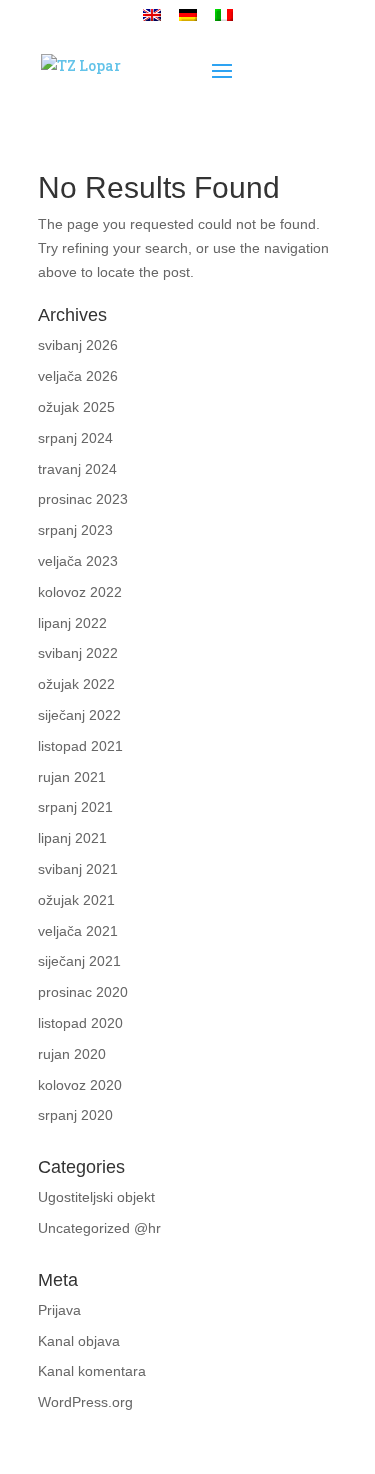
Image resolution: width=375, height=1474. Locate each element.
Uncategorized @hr (99, 1228)
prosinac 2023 (83, 499)
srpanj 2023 (75, 530)
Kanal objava (79, 1341)
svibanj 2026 (78, 345)
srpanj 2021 (75, 807)
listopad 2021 (80, 746)
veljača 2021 (78, 931)
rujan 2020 (72, 1054)
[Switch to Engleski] (152, 20)
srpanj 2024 (75, 438)
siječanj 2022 (79, 715)
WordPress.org (85, 1402)
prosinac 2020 (83, 992)
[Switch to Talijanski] (224, 20)
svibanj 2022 (78, 653)
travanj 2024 (77, 469)
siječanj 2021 (79, 961)
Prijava (59, 1310)
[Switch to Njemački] (188, 20)
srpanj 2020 (75, 1115)
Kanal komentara (92, 1371)
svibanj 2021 (78, 869)
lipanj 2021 (72, 838)
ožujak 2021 (76, 900)
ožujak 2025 (76, 407)
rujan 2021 (72, 777)
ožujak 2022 (76, 684)
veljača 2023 (78, 561)
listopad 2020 (80, 1023)
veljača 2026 (78, 376)
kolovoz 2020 (80, 1085)
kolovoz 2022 (80, 592)
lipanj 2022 (72, 623)
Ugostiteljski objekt (96, 1197)
